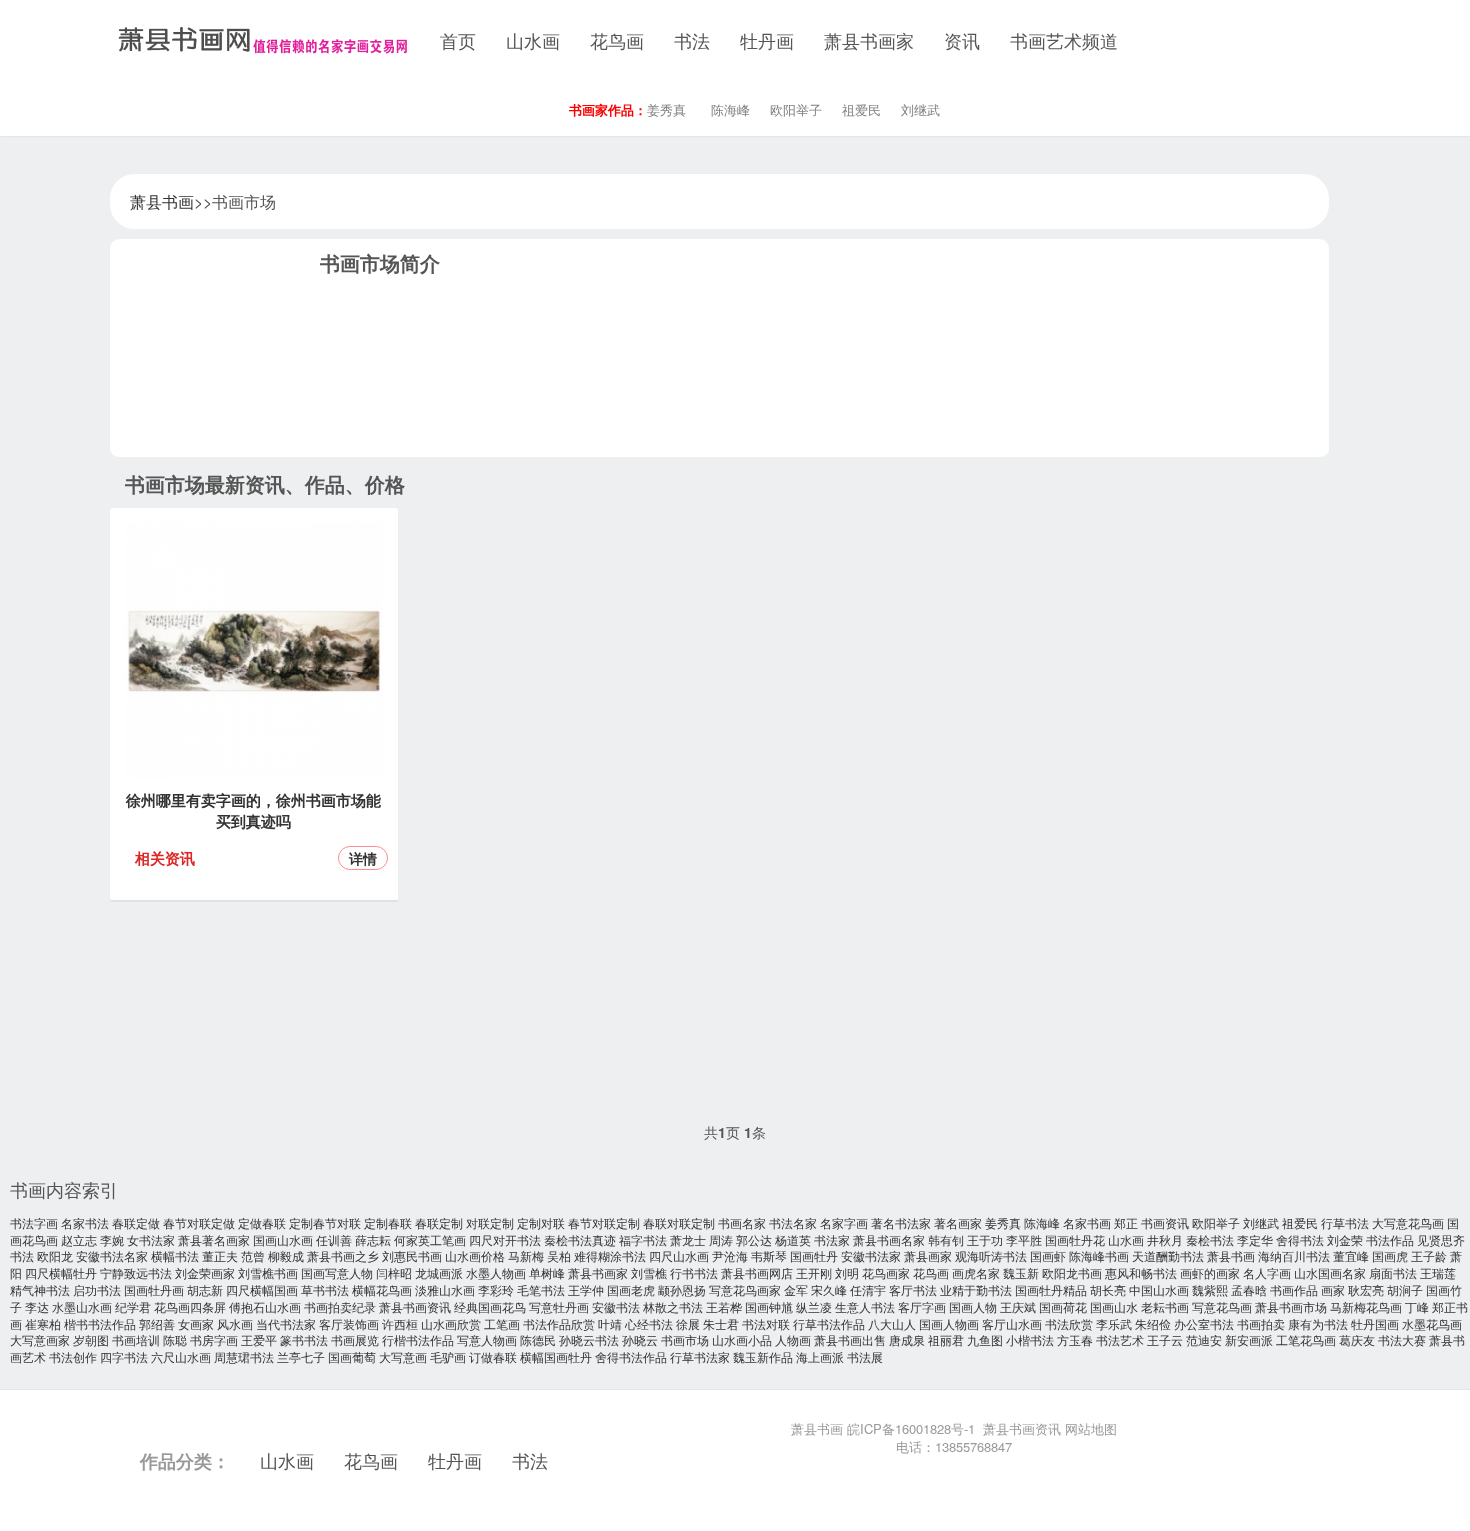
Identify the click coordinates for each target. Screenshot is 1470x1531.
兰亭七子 (301, 1356)
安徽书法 (616, 1306)
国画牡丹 (814, 1255)
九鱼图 (985, 1339)
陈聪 (175, 1339)
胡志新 (205, 1289)
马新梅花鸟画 (1366, 1306)
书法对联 (766, 1323)
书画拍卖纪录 (340, 1306)
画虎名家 (976, 1272)
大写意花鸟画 (1408, 1222)
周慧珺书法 (244, 1356)
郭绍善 (157, 1323)
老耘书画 (1165, 1306)
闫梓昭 (394, 1272)
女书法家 (151, 1239)
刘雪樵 (649, 1272)
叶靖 (610, 1323)
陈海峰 (730, 109)
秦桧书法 (1210, 1239)
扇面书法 (1393, 1272)
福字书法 (643, 1239)
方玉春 (1075, 1339)
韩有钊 (946, 1239)
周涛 (721, 1239)
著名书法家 (901, 1222)
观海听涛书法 (991, 1255)
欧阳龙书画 (1072, 1272)
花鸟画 (617, 40)
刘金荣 (1345, 1239)
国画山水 (1114, 1306)
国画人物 (973, 1306)
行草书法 (1345, 1222)
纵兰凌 (814, 1306)
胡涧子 (1405, 1289)
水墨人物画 (496, 1272)
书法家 (832, 1239)
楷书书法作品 (100, 1323)
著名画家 (958, 1222)
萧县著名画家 (214, 1239)
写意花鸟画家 (745, 1289)
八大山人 (892, 1323)
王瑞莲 (1438, 1272)
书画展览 (355, 1339)
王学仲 (586, 1289)
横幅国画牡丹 (556, 1356)
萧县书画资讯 (415, 1306)
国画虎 (1390, 1255)
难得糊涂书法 (610, 1255)
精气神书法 (40, 1289)
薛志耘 (373, 1239)
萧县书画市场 (1291, 1306)
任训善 (334, 1239)
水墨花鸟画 (1432, 1323)
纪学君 (133, 1306)
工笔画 (502, 1323)
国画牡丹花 (1075, 1239)
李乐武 (1114, 1323)
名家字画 (844, 1222)
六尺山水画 (181, 1356)
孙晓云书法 (589, 1339)
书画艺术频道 (1064, 40)
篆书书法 (304, 1339)
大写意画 (403, 1356)
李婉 (112, 1239)
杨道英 (793, 1239)
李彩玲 (496, 1289)
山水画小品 (742, 1339)
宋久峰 (829, 1289)
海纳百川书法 (1294, 1255)
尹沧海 (730, 1255)
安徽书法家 (871, 1255)
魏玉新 (1021, 1272)
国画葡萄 (352, 1356)
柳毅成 (286, 1255)
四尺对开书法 (505, 1239)
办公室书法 (1204, 1323)
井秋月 (1165, 1239)
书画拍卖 (1261, 1323)
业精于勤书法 (976, 1289)
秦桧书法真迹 (580, 1239)
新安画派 (1249, 1339)
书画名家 (742, 1222)
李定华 (1255, 1239)
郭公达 (754, 1239)
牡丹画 (767, 40)
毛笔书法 (541, 1289)
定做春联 (262, 1222)
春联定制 (439, 1222)
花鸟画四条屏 (190, 1306)
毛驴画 (448, 1356)
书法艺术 (1120, 1339)
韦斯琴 (769, 1255)
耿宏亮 (1366, 1289)
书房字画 (214, 1339)
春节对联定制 (604, 1222)
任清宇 (868, 1289)
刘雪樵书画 (268, 1272)
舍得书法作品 (631, 1356)
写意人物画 (487, 1339)
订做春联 (493, 1356)
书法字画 (34, 1222)
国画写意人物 (337, 1272)
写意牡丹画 (559, 1306)
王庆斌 (1018, 1306)
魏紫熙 (1210, 1289)
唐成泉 (907, 1339)
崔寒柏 (43, 1323)
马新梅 (526, 1255)
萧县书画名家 (889, 1239)
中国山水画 (1159, 1289)
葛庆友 (1357, 1339)
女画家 (196, 1323)
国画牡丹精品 (1051, 1289)
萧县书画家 (869, 40)
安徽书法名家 (112, 1255)
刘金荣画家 (205, 1272)
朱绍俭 (1153, 1323)
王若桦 (724, 1306)
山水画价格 (475, 1255)
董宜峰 (1351, 1255)
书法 (692, 40)
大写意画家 (40, 1339)
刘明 (847, 1272)
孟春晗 (1249, 1289)
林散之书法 (673, 1306)
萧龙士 (688, 1239)
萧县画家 (928, 1255)
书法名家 (793, 1222)
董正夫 (220, 1255)
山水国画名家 (1330, 1272)
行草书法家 (700, 1356)
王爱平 (259, 1339)
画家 (1333, 1289)
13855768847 (973, 1446)
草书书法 (325, 1289)
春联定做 (136, 1222)
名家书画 (1087, 1222)
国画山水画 (283, 1239)
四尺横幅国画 (262, 1289)
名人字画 (1267, 1272)
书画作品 (1294, 1289)
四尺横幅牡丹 (61, 1272)
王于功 (985, 1239)
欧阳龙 (55, 1255)
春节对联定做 (199, 1222)
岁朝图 (91, 1339)
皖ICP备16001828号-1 (911, 1428)
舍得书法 (1300, 1239)
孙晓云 (640, 1339)
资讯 (962, 40)
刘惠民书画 (412, 1255)
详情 (363, 858)
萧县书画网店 (757, 1272)
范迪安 (1204, 1339)
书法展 (865, 1356)
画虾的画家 (1210, 1272)
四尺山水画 (679, 1255)
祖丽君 (946, 1339)
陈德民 (538, 1339)
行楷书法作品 (418, 1339)
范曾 (253, 1255)
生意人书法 (865, 1306)
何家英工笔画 (430, 1239)
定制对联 (541, 1222)
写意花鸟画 (1222, 1306)
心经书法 (649, 1323)
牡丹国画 (1375, 1323)
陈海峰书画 (1099, 1255)
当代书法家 (286, 1323)
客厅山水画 (1012, 1323)
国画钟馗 (769, 1306)
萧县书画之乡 (343, 1255)
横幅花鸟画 (382, 1289)
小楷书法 (1030, 1339)
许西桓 (400, 1323)
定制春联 (388, 1222)
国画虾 (1048, 1255)
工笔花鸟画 (1306, 1339)
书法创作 (73, 1356)
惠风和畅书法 (1141, 1272)
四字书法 (124, 1356)
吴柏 (559, 1255)
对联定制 (490, 1222)
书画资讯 (1165, 1222)
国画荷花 (1063, 1306)
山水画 (533, 40)
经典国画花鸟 (490, 1306)
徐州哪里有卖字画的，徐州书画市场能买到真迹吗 (253, 810)
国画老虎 (631, 1289)
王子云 (1165, 1339)
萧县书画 (162, 201)
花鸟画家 (886, 1272)
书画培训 (136, 1339)
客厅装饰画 (349, 1323)
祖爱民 (861, 109)
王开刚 (814, 1272)
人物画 (793, 1339)
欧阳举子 (796, 109)
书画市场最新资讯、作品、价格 (265, 484)
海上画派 (820, 1356)
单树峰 (547, 1272)
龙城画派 (439, 1272)
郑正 (1126, 1222)
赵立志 (79, 1239)
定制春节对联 (325, 1222)
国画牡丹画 (154, 1289)
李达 (37, 1306)
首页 (458, 40)
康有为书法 (1318, 1323)
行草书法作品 (829, 1323)
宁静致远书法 (136, 1272)
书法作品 (1390, 1239)
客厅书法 (913, 1289)
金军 (796, 1289)
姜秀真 (666, 109)
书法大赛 (1402, 1339)
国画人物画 (949, 1323)
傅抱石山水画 (265, 1306)
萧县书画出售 (850, 1339)
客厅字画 (922, 1306)
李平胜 (1024, 1239)
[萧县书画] (260, 40)
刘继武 (920, 109)
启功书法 (97, 1289)
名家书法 (85, 1222)
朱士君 (721, 1323)
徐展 (688, 1323)
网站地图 (1091, 1428)
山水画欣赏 (451, 1323)
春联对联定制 (679, 1222)
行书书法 (694, 1272)
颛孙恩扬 (682, 1289)
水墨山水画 (82, 1306)
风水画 (235, 1323)
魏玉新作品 (763, 1356)
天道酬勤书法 (1168, 1255)
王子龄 (1429, 1255)
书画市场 (685, 1339)
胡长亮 (1108, 1289)
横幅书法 (175, 1255)
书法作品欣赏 (559, 1323)
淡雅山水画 (445, 1289)
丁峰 (1417, 1306)
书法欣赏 (1069, 1323)
